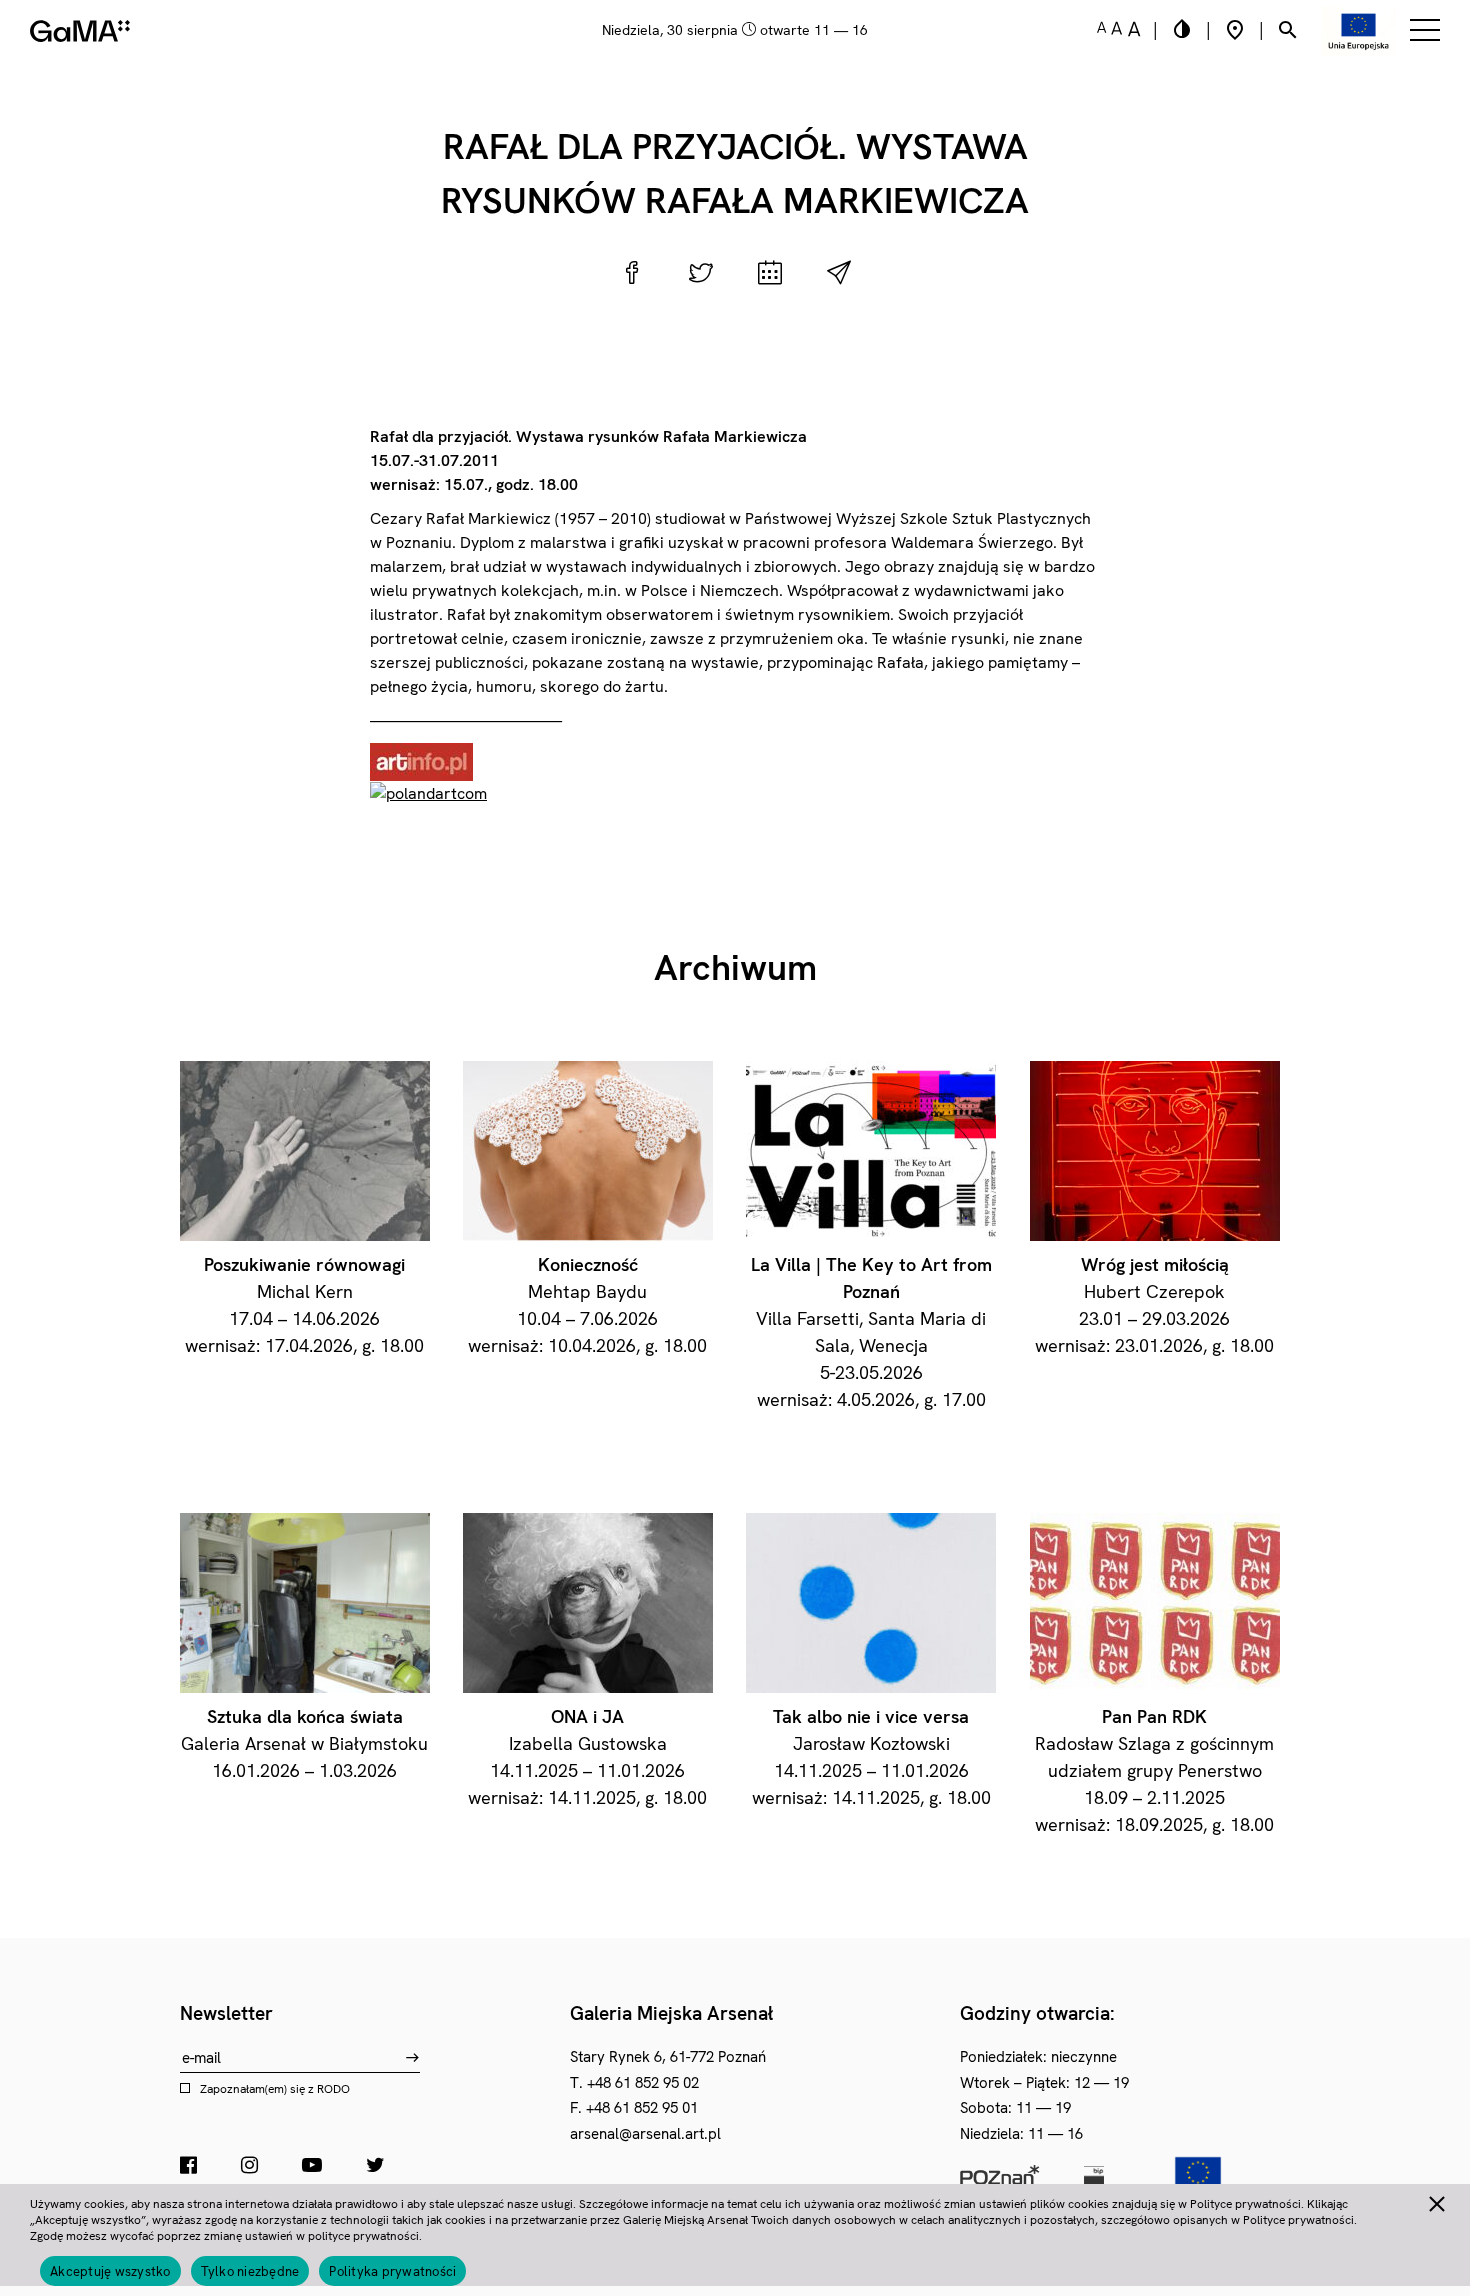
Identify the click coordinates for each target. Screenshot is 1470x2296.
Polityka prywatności (392, 2271)
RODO (333, 2089)
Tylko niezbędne (250, 2271)
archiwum (735, 967)
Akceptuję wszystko (110, 2271)
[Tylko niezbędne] (1436, 2201)
